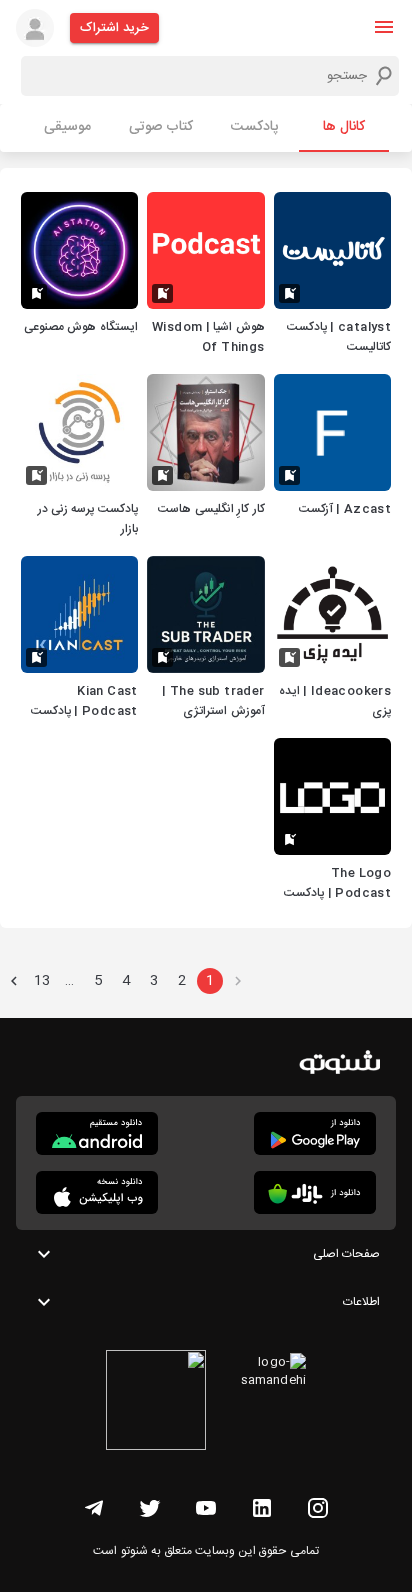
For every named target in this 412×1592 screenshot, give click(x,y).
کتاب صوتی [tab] (161, 127)
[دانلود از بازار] (315, 1192)
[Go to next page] (14, 981)
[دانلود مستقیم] (97, 1133)
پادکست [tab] (254, 127)
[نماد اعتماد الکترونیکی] (156, 1403)
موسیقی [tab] (67, 127)
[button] (384, 27)
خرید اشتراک (114, 28)
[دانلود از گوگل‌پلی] (315, 1133)
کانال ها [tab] (344, 127)
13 (42, 981)
